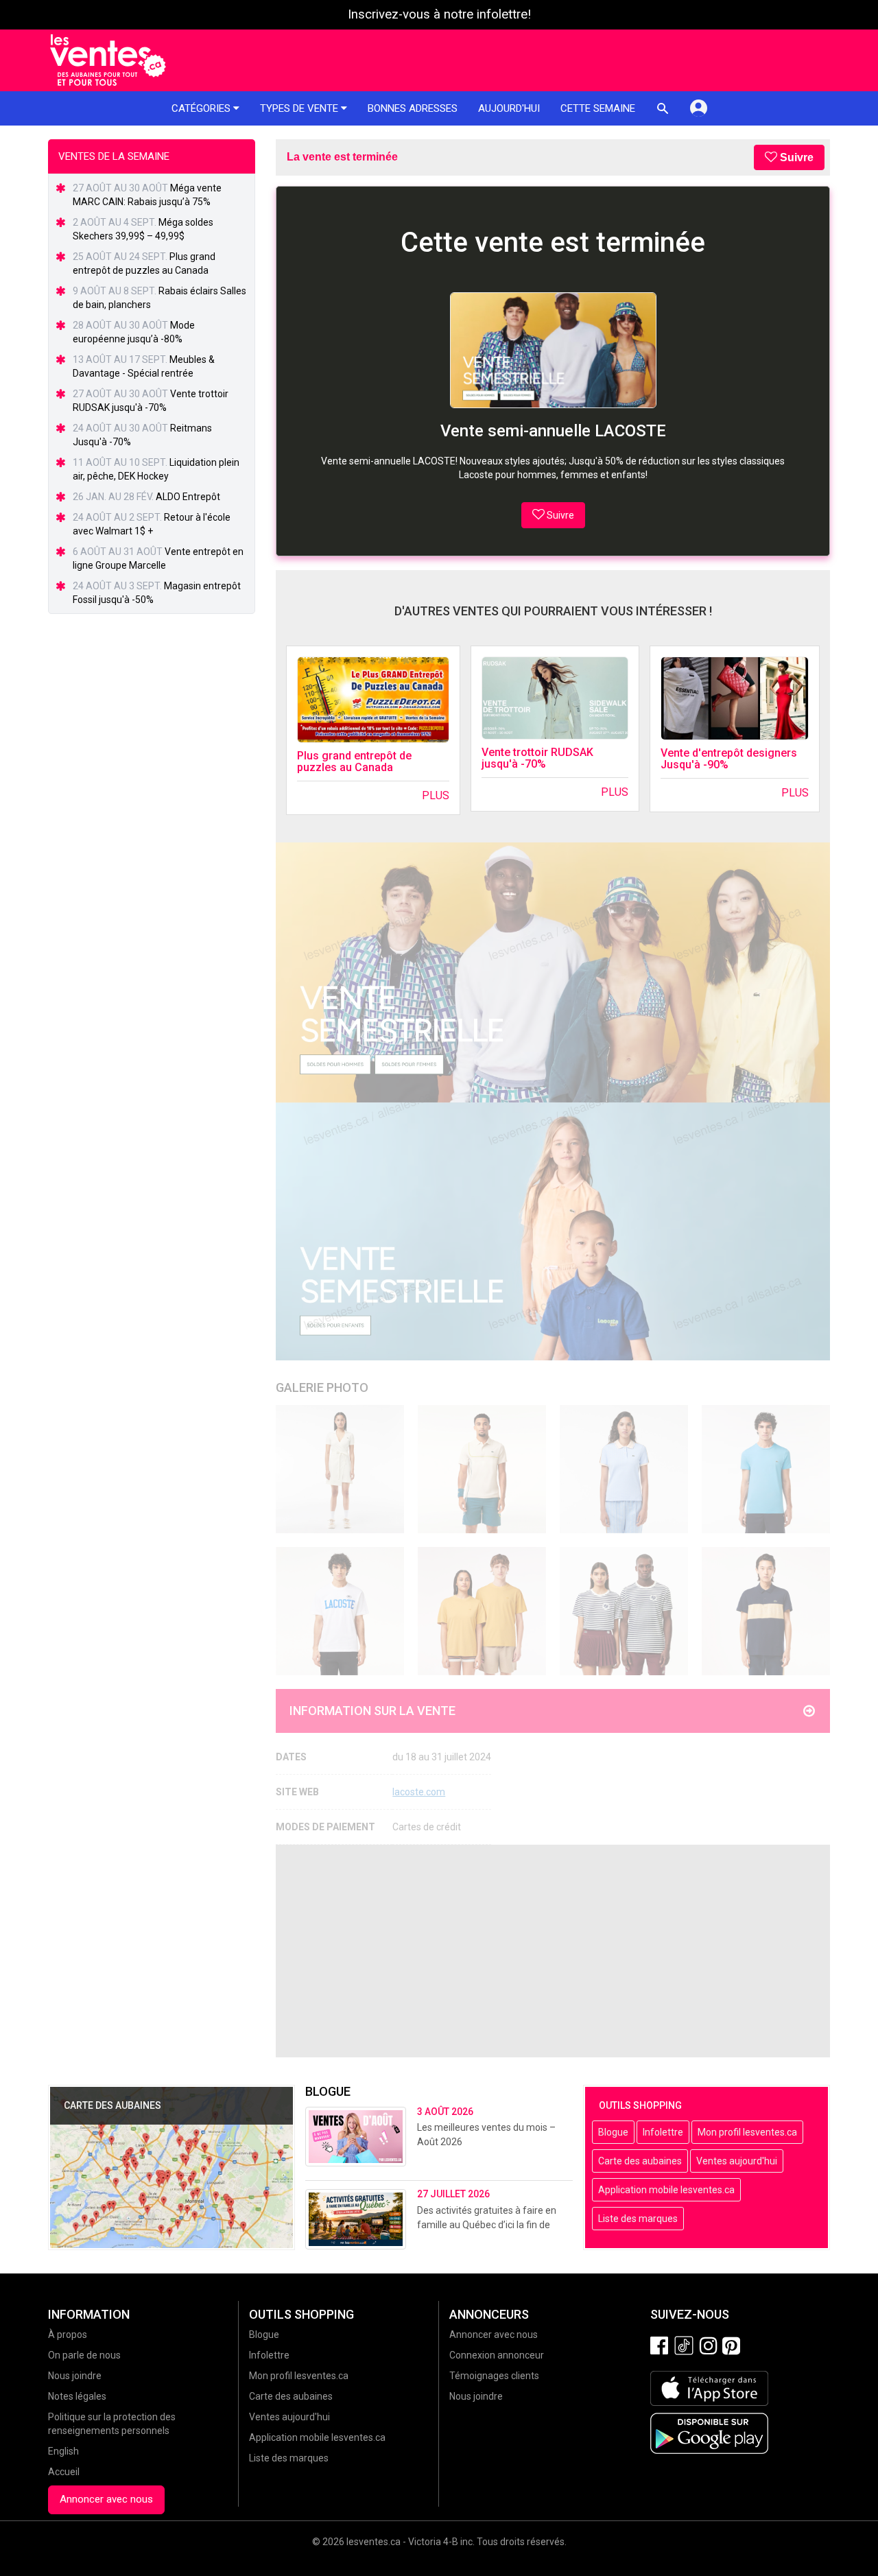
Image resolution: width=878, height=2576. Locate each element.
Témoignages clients (494, 2376)
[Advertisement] (553, 1951)
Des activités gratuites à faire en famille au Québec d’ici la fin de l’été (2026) (487, 2225)
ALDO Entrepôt (188, 497)
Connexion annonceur (497, 2355)
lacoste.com (419, 1792)
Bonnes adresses (413, 108)
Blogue (613, 2132)
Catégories (202, 108)
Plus (436, 795)
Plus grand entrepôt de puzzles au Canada (354, 762)
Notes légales (77, 2396)
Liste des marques (638, 2219)
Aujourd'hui (509, 108)
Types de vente (300, 108)
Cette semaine (598, 108)
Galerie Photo (322, 1387)
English (63, 2451)
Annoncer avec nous (106, 2499)
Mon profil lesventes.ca (747, 2132)
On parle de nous (84, 2355)
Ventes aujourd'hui (737, 2161)
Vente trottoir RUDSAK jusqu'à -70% (537, 758)
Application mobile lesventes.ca (666, 2190)
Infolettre (663, 2132)
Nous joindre (75, 2376)
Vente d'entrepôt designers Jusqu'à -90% (729, 759)
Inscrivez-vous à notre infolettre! (439, 14)
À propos (68, 2335)
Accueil (64, 2472)
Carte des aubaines (640, 2161)
